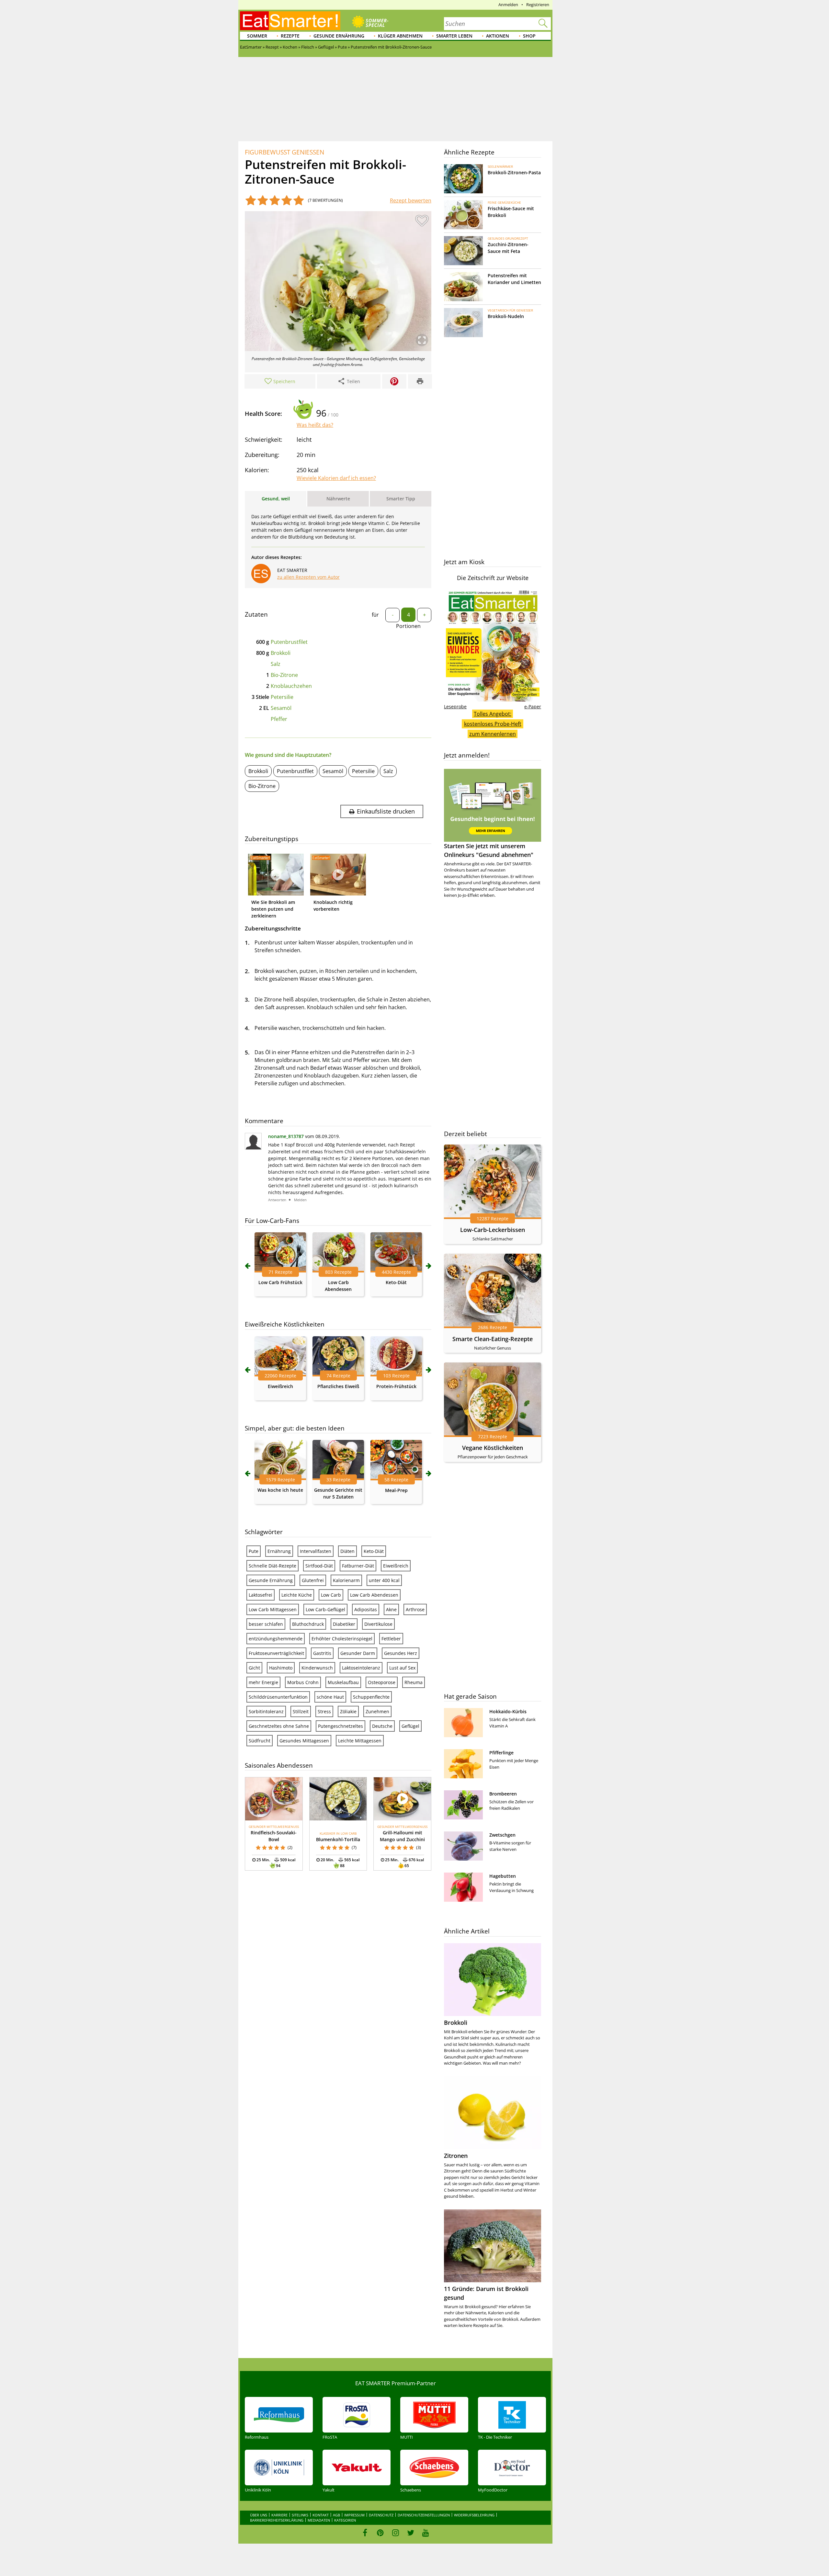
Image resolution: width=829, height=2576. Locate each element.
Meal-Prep (396, 1490)
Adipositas (366, 1609)
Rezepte (290, 36)
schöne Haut (330, 1697)
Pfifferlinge (501, 1753)
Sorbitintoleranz (266, 1711)
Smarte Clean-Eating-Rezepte (493, 1339)
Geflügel (410, 1726)
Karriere (279, 2515)
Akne (391, 1609)
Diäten (347, 1551)
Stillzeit (301, 1711)
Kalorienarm (346, 1580)
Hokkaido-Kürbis (508, 1711)
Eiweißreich (280, 1386)
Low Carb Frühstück (280, 1282)
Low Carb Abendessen (374, 1595)
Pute (254, 1551)
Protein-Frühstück (396, 1386)
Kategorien (345, 2520)
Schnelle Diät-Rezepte (273, 1566)
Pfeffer (279, 719)
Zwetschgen (502, 1835)
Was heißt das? (315, 425)
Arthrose (415, 1609)
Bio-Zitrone (284, 675)
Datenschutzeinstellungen (424, 2515)
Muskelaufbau (343, 1682)
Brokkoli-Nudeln (506, 316)
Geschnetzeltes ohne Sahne (279, 1726)
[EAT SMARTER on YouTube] (426, 2533)
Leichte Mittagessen (360, 1741)
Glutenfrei (313, 1580)
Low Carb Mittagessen (273, 1609)
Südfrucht (260, 1741)
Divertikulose (378, 1624)
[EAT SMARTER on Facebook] (365, 2533)
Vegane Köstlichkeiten (493, 1448)
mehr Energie (263, 1682)
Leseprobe (455, 707)
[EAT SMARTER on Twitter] (410, 2533)
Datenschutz (381, 2515)
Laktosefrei (261, 1595)
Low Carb (331, 1595)
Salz (276, 664)
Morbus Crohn (303, 1682)
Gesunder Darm (358, 1653)
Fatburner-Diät (358, 1566)
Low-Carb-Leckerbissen (493, 1230)
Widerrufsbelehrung (474, 2515)
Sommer (257, 36)
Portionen (408, 626)
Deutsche (382, 1726)
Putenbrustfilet (289, 642)
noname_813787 (286, 1136)
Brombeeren (503, 1794)
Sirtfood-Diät (319, 1566)
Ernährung (279, 1551)
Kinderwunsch (317, 1668)
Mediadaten (319, 2520)
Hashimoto (281, 1668)
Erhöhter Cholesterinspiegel (342, 1639)
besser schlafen (266, 1624)
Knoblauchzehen (291, 686)
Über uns (259, 2515)
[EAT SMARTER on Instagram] (396, 2533)
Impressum (354, 2515)
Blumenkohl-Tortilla (338, 1839)
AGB (336, 2515)
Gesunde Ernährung (339, 36)
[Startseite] (290, 21)
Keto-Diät (396, 1282)
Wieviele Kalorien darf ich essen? (336, 478)
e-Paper (533, 707)
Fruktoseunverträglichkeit (276, 1653)
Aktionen (498, 36)
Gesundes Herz (401, 1653)
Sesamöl (281, 708)
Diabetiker (344, 1624)
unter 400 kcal (384, 1580)
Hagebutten (503, 1876)
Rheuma (414, 1682)
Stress (324, 1711)
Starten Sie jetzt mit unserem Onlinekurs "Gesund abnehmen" (489, 850)
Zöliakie (348, 1711)
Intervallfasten (316, 1551)
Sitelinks (300, 2515)
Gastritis (322, 1653)
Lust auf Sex (402, 1668)
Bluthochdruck (308, 1624)
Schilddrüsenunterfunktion (278, 1697)
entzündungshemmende (276, 1639)
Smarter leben (454, 36)
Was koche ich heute (280, 1490)
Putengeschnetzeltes (341, 1726)
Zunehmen (377, 1711)
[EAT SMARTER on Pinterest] (380, 2533)
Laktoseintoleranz (361, 1668)
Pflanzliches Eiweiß (338, 1386)
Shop (529, 36)
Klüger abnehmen (400, 36)
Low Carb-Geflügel (325, 1609)
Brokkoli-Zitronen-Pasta (514, 172)
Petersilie (282, 697)
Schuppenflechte (371, 1697)
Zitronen (456, 2156)
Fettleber (391, 1639)
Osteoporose (382, 1682)
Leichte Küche (297, 1595)
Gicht (254, 1668)
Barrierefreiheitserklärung (277, 2520)
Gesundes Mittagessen (304, 1741)
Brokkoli (281, 653)
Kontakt (321, 2515)
